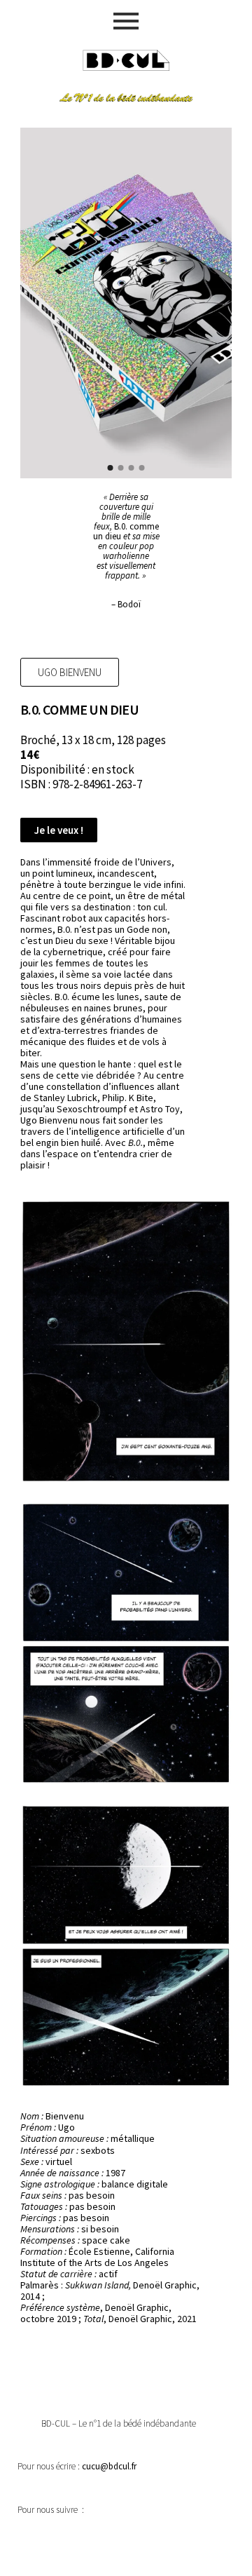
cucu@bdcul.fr (109, 2466)
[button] (70, 672)
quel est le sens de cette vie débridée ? (101, 1070)
